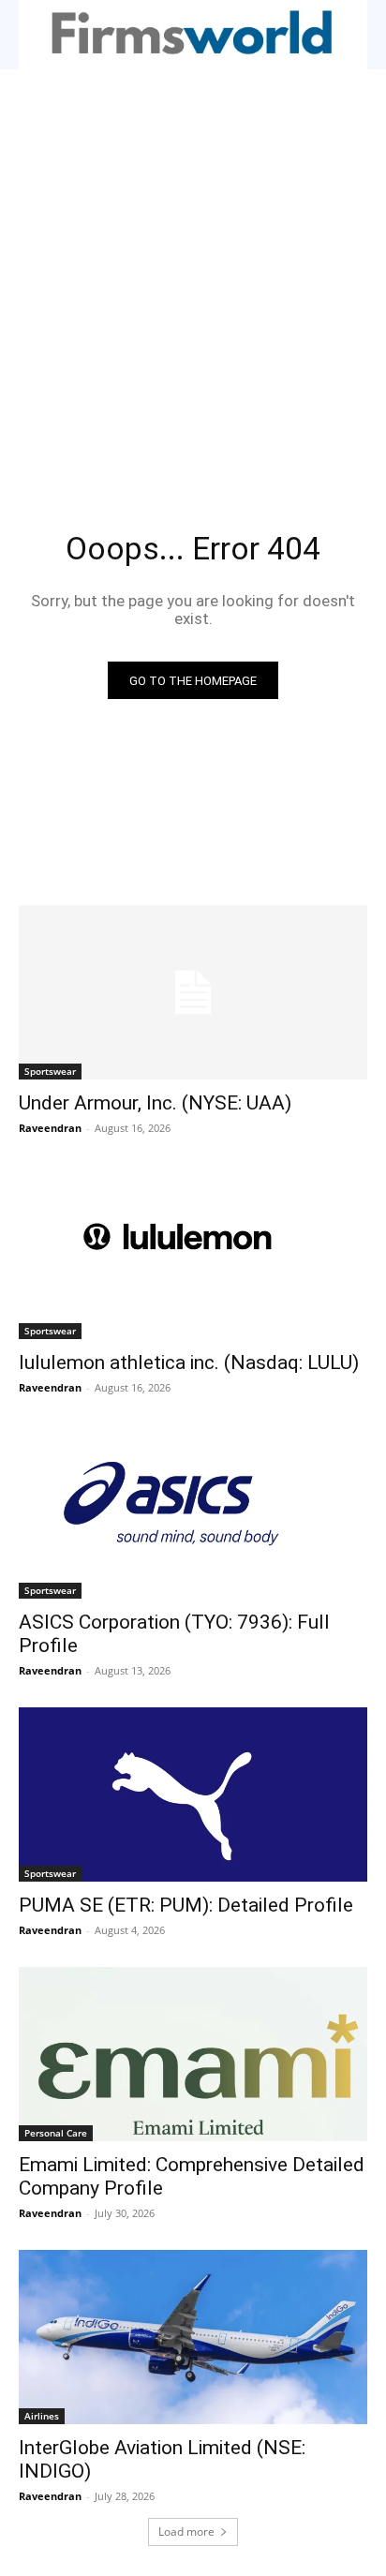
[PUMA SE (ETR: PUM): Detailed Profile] (193, 1794)
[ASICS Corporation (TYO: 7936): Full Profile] (193, 1511)
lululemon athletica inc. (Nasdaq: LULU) (189, 1362)
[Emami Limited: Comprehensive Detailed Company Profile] (193, 2054)
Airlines (42, 2416)
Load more (186, 2531)
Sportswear (50, 1071)
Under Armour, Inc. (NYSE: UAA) (155, 1103)
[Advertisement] (193, 272)
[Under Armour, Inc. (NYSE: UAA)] (193, 992)
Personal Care (56, 2133)
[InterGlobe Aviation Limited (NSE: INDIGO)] (193, 2337)
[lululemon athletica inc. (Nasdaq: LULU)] (193, 1252)
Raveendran (50, 1128)
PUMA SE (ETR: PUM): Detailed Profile (186, 1905)
